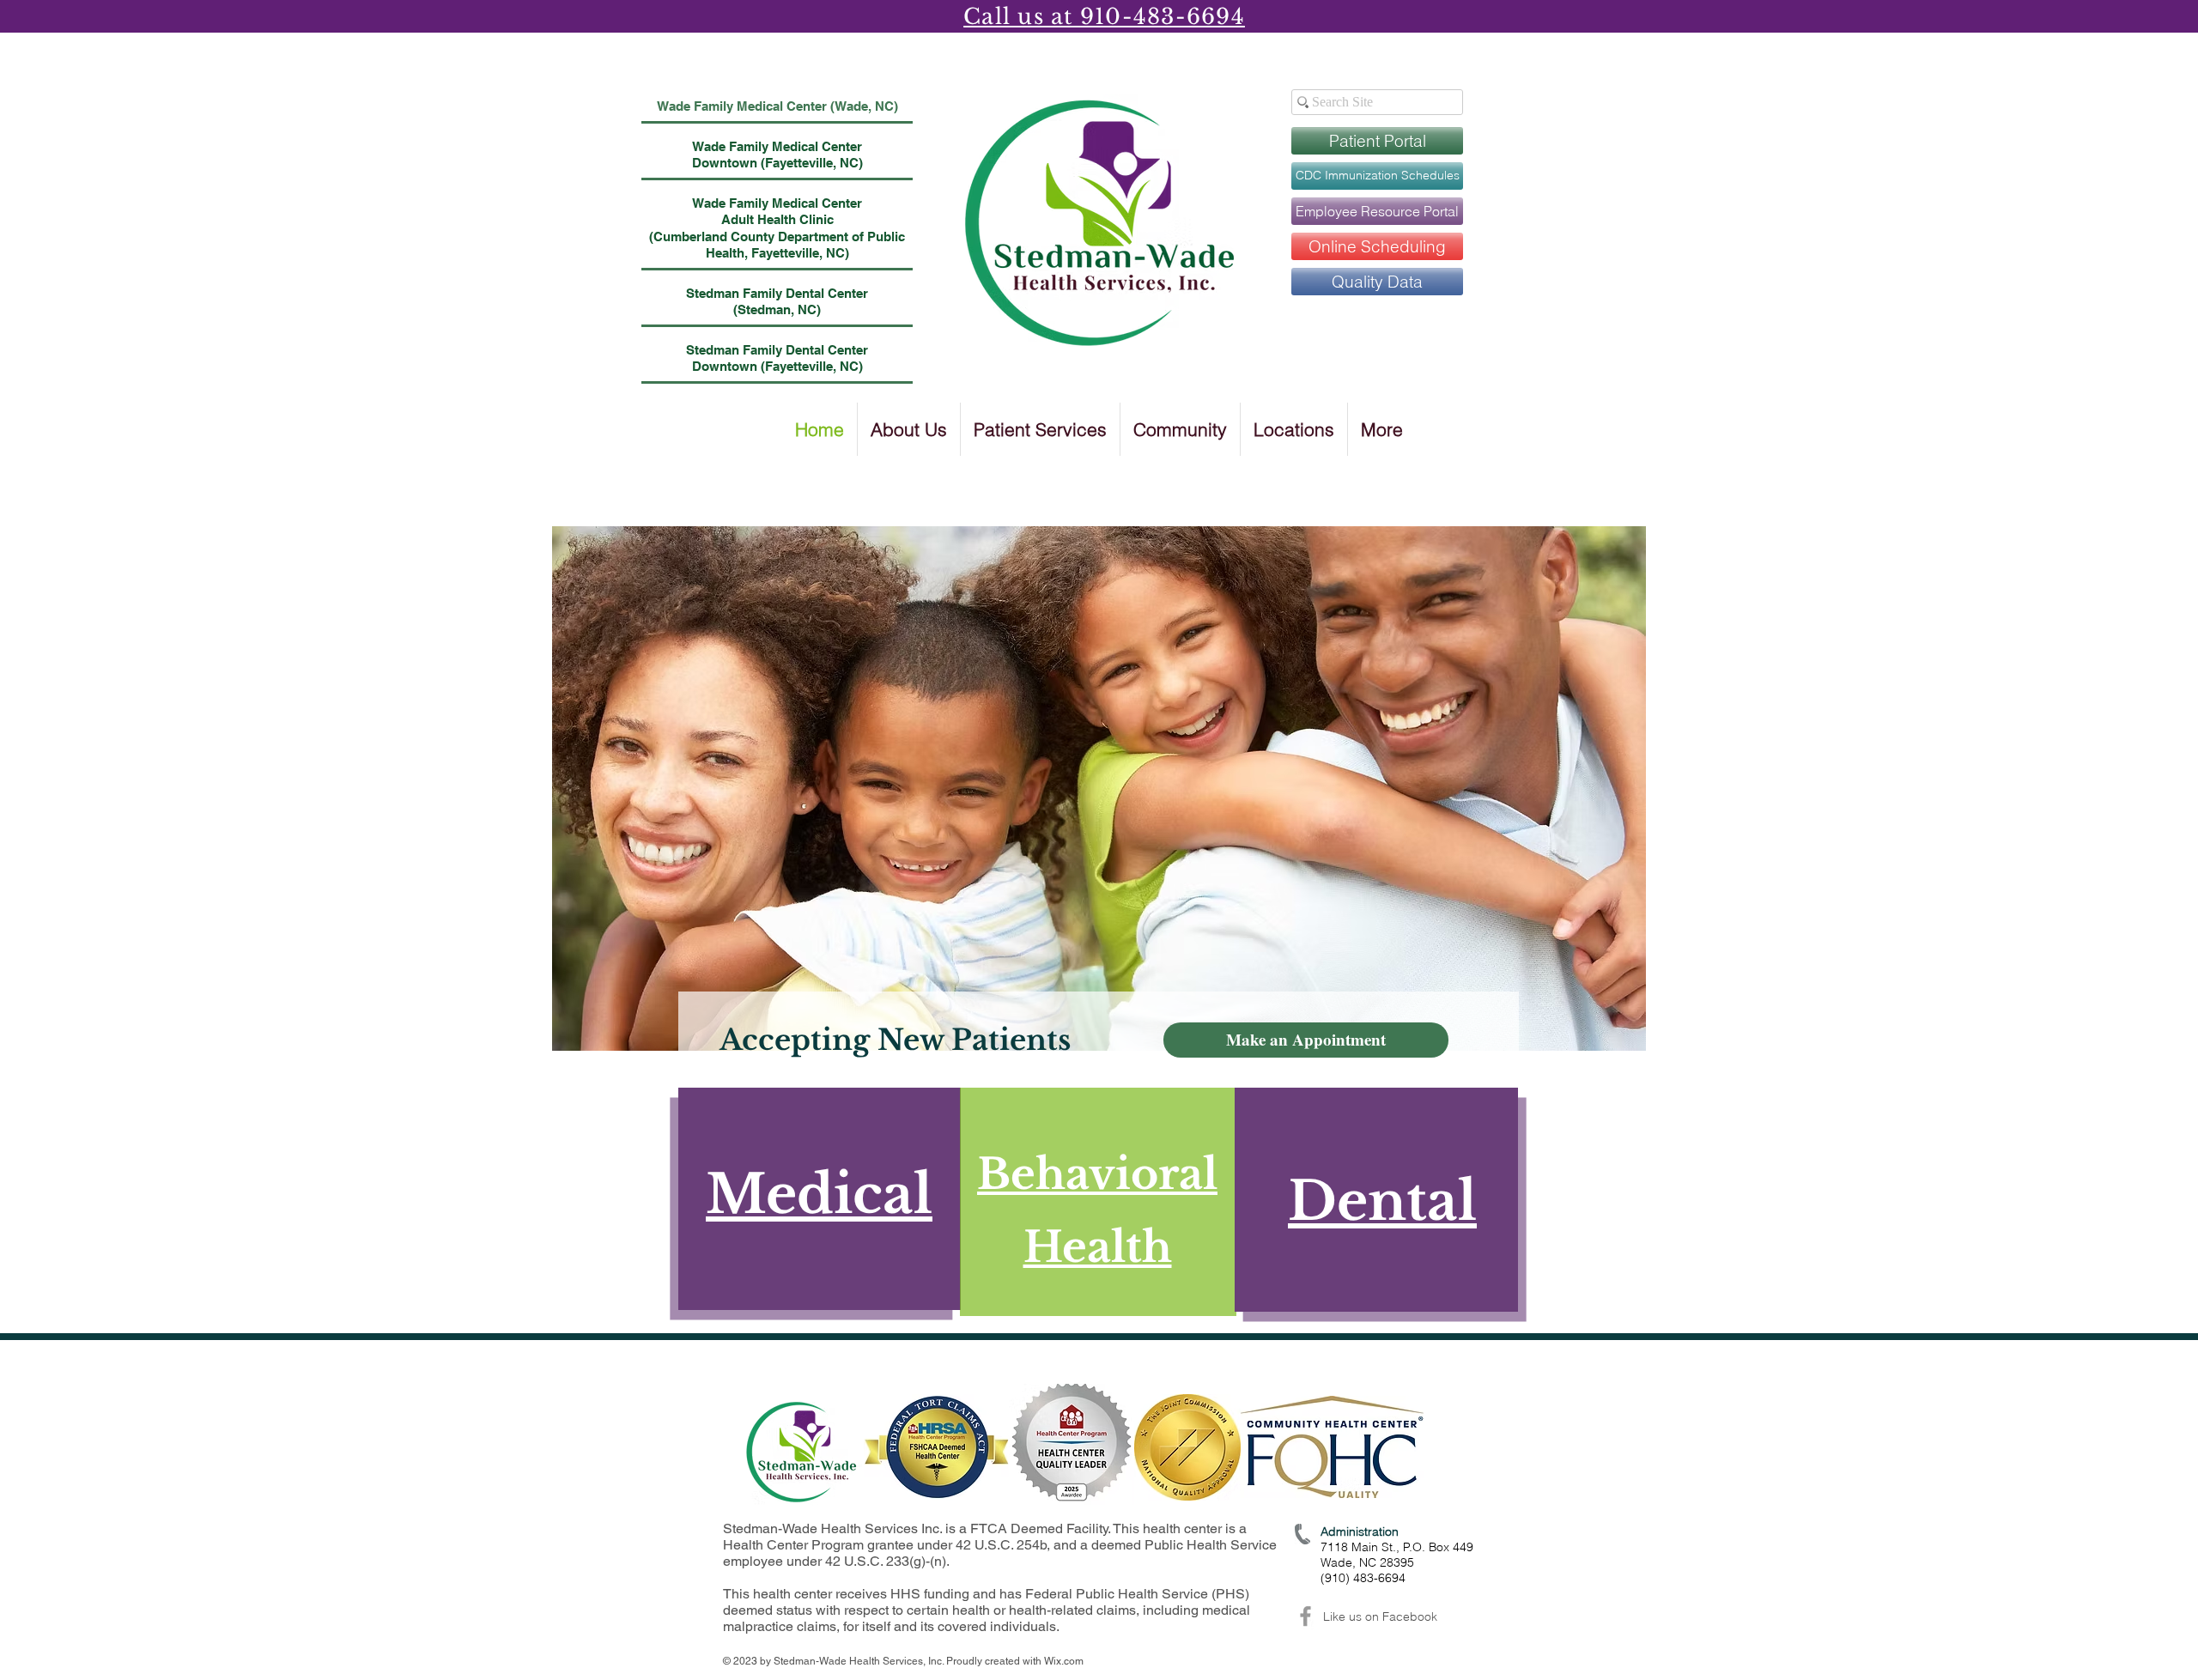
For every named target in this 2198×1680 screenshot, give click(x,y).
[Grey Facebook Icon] (1305, 1616)
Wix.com (1064, 1661)
